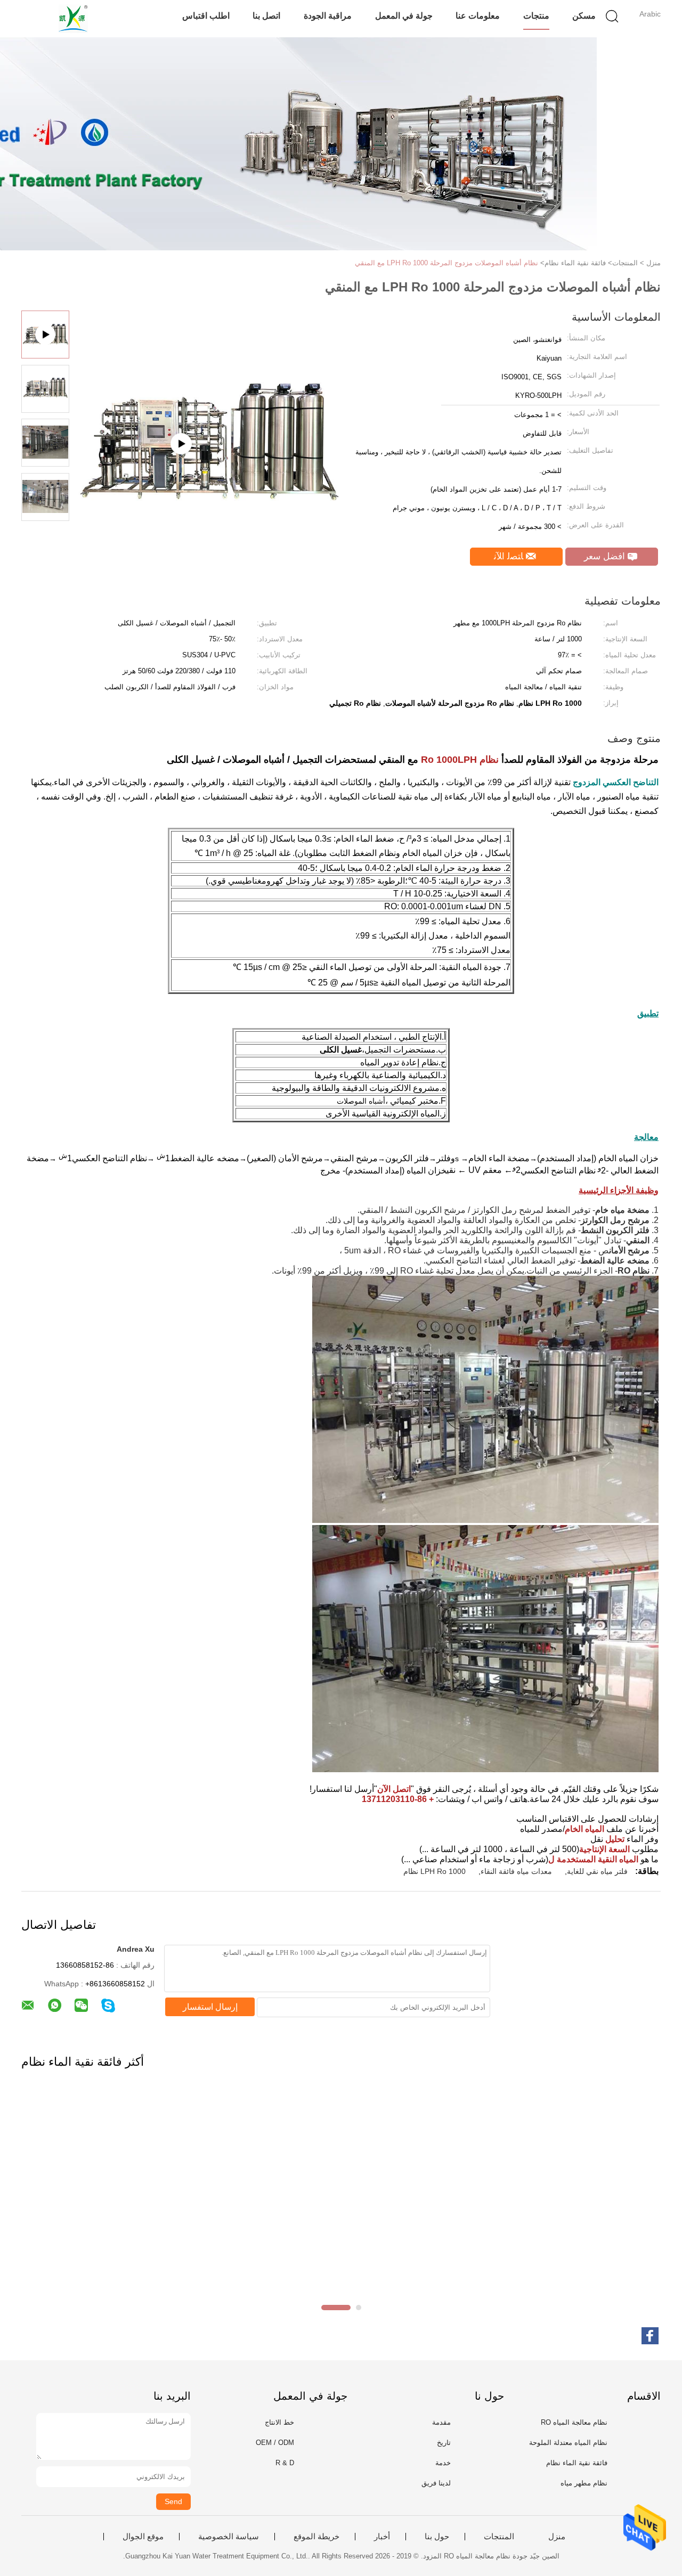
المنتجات (499, 2537)
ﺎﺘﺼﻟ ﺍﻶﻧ (510, 556)
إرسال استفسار (210, 2007)
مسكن (584, 16)
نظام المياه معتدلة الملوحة (568, 2443)
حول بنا (437, 2537)
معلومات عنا (478, 16)
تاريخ (444, 2443)
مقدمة (441, 2422)
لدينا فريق (436, 2483)
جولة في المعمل (404, 16)
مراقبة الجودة (328, 16)
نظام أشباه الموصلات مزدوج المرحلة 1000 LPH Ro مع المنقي (446, 263)
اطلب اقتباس (206, 16)
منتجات (536, 16)
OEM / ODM (275, 2443)
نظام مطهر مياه (584, 2483)
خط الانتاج (279, 2422)
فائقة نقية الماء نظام (577, 2463)
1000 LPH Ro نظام (435, 1871)
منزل (557, 2537)
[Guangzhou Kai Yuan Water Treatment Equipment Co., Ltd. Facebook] (650, 2336)
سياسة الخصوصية (229, 2537)
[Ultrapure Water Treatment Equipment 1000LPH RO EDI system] (208, 497)
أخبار (382, 2537)
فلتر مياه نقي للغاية (597, 1871)
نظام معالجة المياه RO (574, 2422)
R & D (285, 2463)
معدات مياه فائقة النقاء (516, 1871)
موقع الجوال (143, 2537)
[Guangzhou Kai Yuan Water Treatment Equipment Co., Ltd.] (73, 19)
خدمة (443, 2463)
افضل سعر (606, 556)
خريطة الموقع (316, 2537)
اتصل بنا (266, 16)
